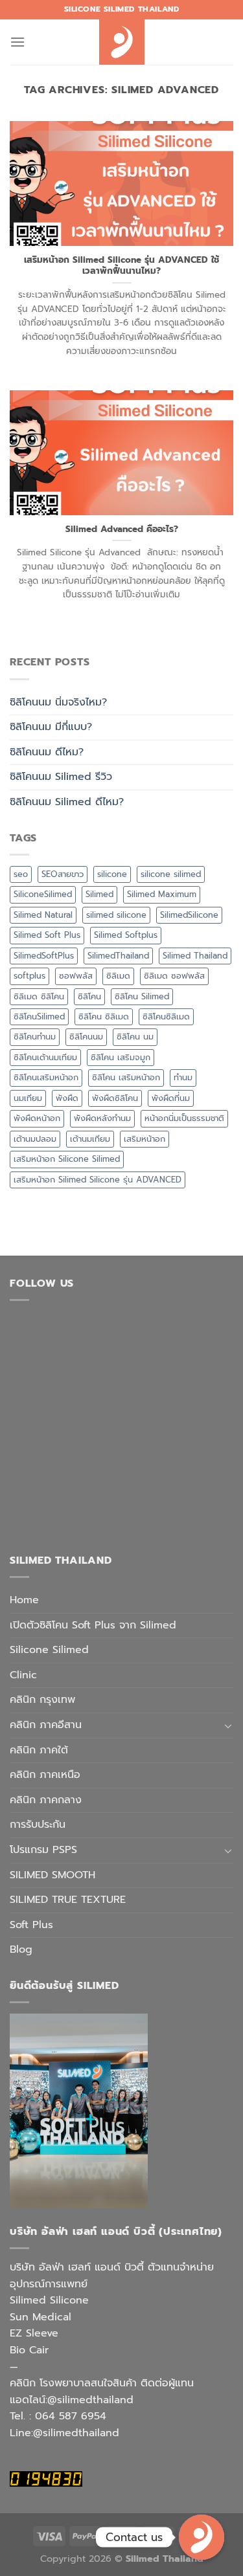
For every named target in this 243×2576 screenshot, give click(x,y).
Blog (21, 1949)
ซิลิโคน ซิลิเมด (104, 1016)
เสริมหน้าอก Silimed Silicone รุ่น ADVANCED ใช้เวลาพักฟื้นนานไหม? (121, 266)
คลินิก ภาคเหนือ (45, 1775)
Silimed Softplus (126, 935)
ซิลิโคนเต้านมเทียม (45, 1057)
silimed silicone (116, 915)
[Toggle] (228, 1726)
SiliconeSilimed (43, 894)
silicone (112, 874)
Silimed (99, 894)
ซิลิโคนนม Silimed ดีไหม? (67, 802)
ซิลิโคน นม (135, 1037)
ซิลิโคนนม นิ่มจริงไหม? (58, 702)
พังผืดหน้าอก (37, 1118)
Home (24, 1600)
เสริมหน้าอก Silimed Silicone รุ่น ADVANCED (98, 1180)
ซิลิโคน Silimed (142, 996)
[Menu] (17, 42)
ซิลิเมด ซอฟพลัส (174, 976)
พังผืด (67, 1098)
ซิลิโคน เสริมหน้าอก (126, 1077)
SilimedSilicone (189, 915)
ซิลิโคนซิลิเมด (166, 1016)
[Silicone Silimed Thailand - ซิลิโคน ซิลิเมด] (121, 42)
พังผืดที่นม (171, 1098)
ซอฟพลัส (76, 976)
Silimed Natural (43, 915)
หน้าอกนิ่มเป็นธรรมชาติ (184, 1118)
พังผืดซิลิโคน (115, 1098)
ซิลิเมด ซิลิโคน (39, 996)
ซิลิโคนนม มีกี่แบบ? (51, 727)
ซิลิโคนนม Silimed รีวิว (61, 777)
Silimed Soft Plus (47, 935)
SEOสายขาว (63, 874)
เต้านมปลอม (35, 1139)
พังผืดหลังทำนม (102, 1118)
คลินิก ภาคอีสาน (46, 1725)
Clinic (23, 1675)
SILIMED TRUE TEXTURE (68, 1900)
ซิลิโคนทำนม (35, 1037)
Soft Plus (31, 1925)
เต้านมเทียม (90, 1139)
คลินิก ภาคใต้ (39, 1750)
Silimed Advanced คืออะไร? (122, 529)
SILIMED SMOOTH (52, 1875)
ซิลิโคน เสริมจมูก (121, 1057)
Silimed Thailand (195, 956)
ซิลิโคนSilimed (39, 1016)
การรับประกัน (38, 1825)
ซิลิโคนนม (86, 1037)
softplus (29, 976)
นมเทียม (28, 1098)
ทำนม (183, 1077)
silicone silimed (171, 874)
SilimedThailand (118, 956)
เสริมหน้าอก (145, 1139)
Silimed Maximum (162, 894)
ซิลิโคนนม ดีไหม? (47, 752)
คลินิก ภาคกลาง (46, 1800)
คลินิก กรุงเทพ (42, 1700)
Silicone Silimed (49, 1650)
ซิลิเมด (118, 976)
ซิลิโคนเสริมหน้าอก (46, 1077)
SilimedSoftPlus (44, 956)
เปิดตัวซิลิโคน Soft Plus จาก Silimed (93, 1625)
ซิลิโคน (89, 996)
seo (21, 874)
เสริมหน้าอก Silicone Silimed (67, 1159)
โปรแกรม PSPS (43, 1850)
